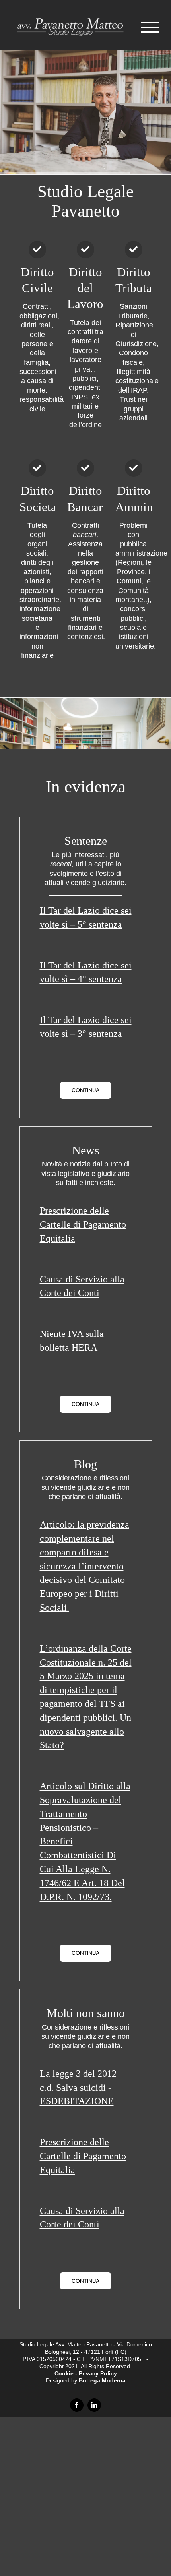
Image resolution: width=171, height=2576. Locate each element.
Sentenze (86, 840)
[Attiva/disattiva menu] (150, 27)
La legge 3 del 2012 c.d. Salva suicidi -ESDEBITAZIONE (78, 2086)
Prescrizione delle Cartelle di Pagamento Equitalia (83, 1223)
